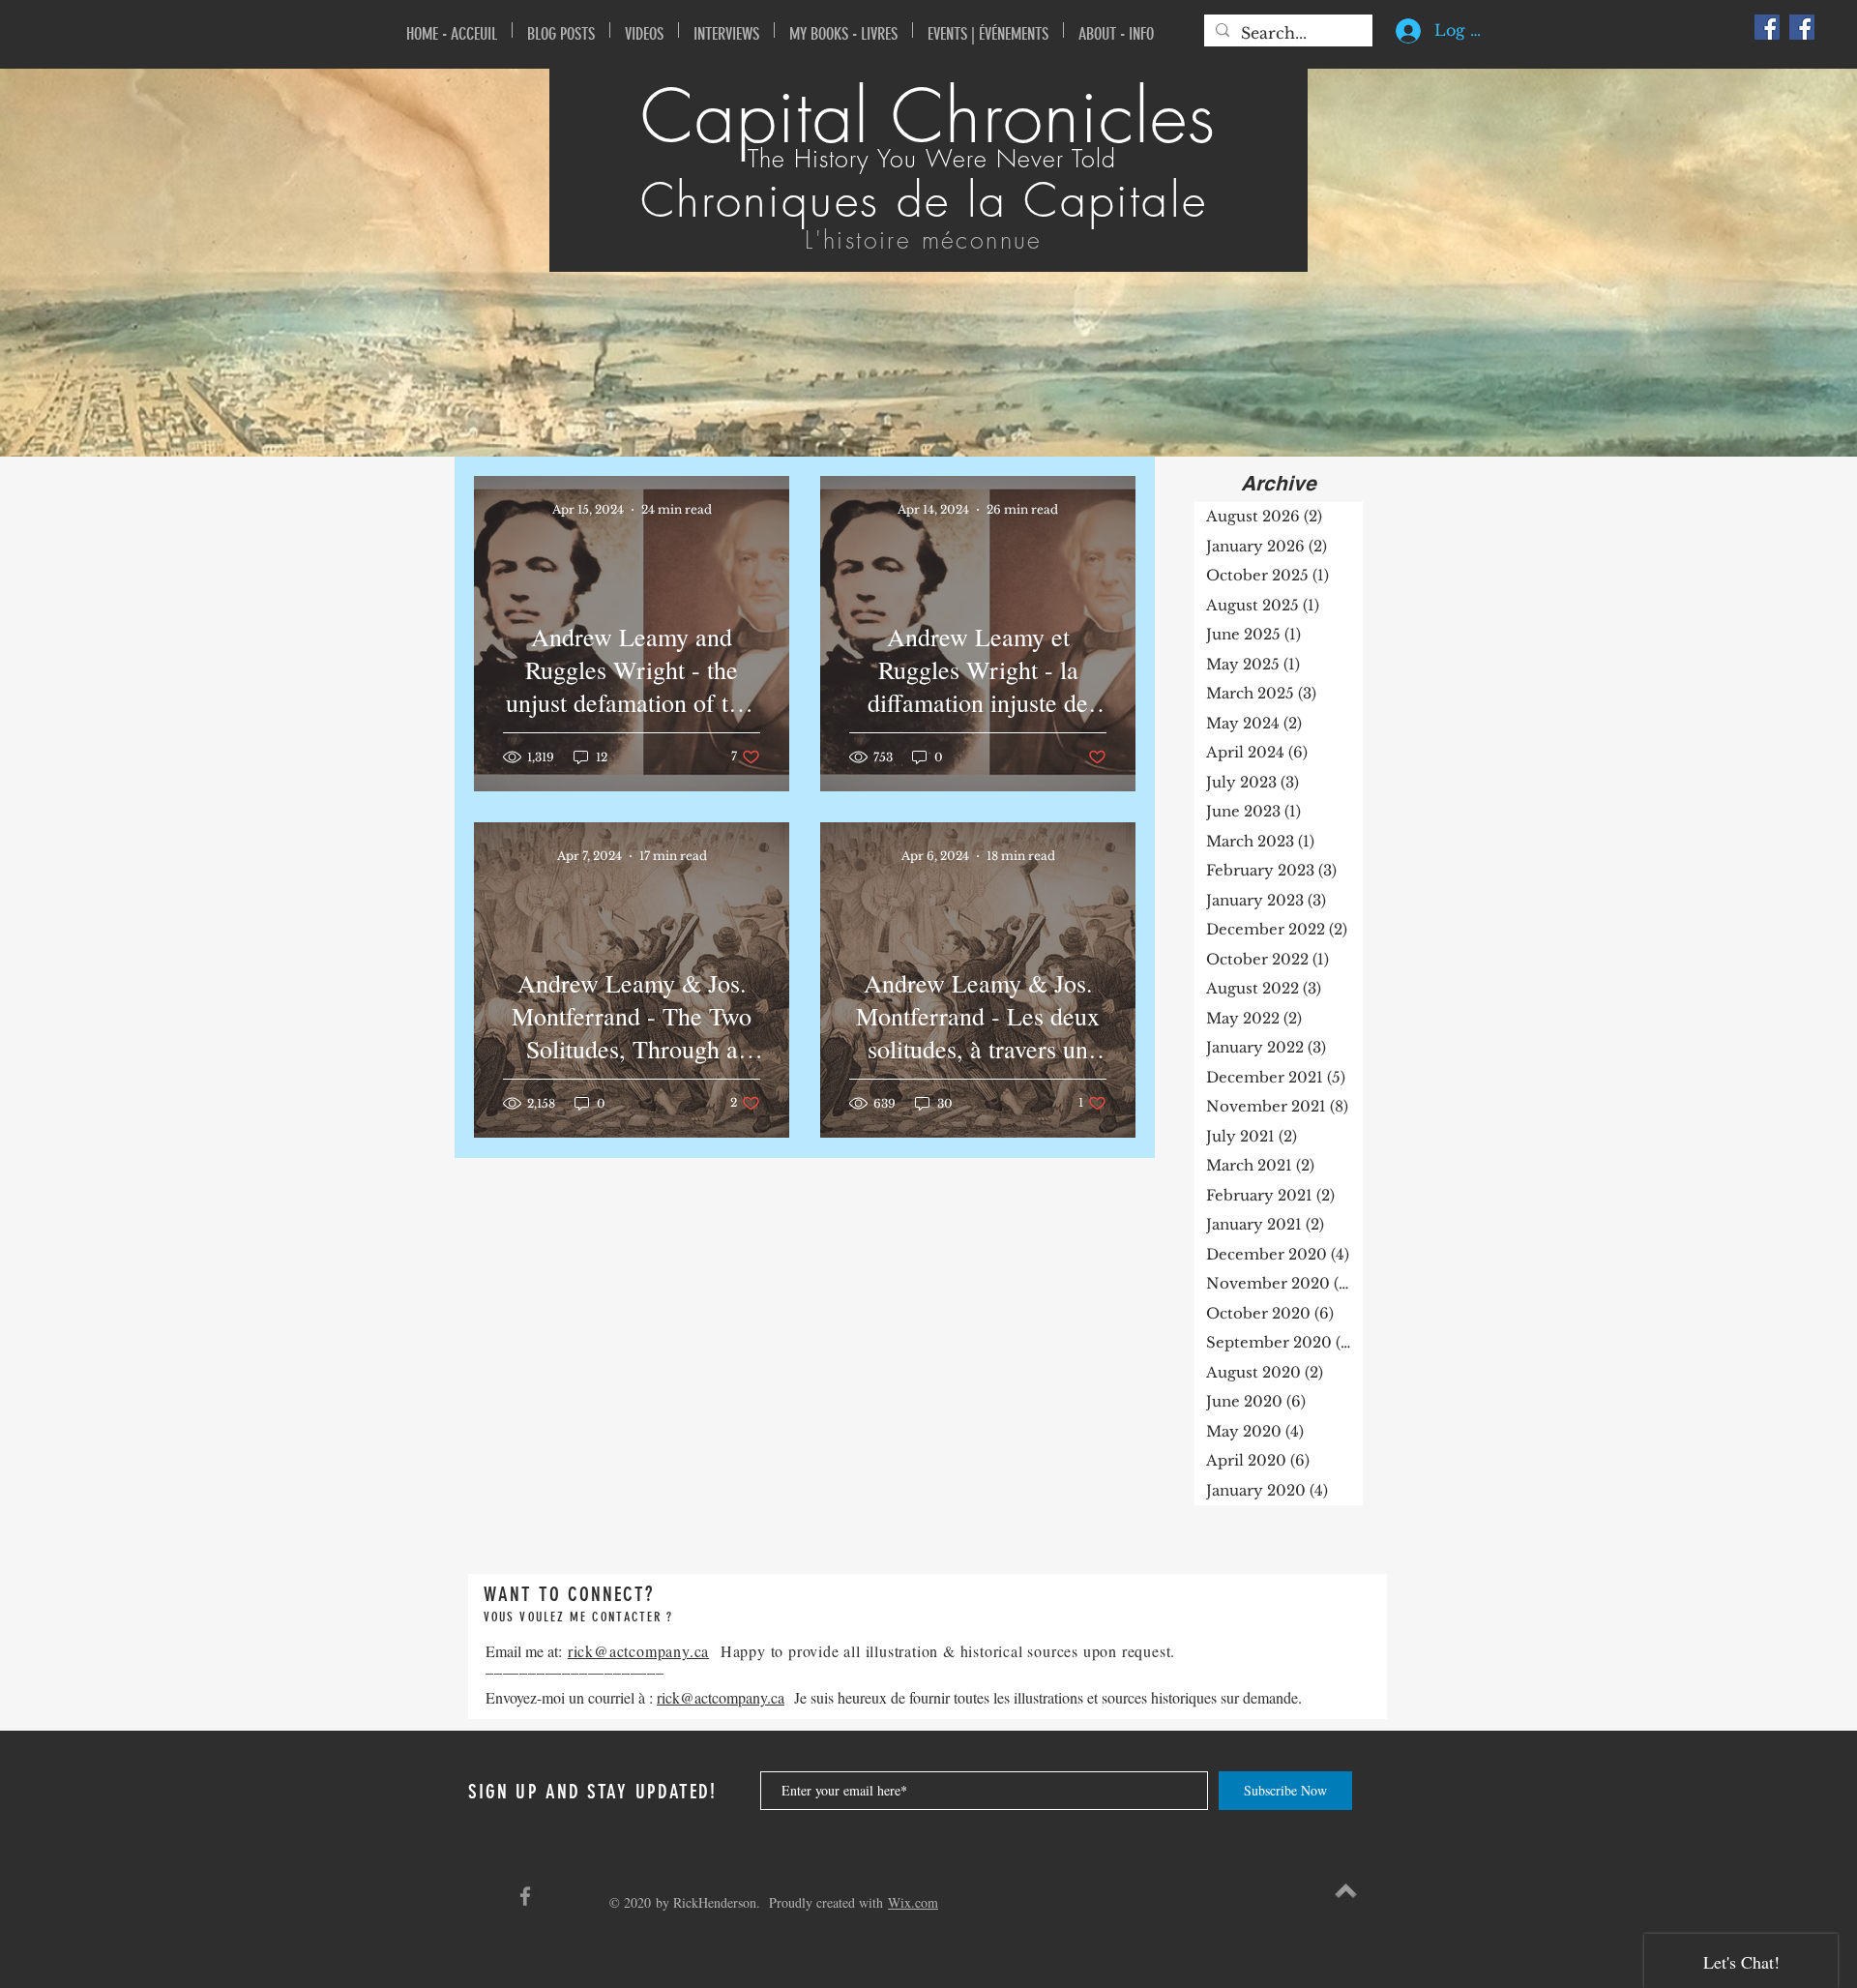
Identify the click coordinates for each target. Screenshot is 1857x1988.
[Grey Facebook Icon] (525, 1896)
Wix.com (913, 1902)
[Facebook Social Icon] (1802, 27)
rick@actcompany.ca (638, 1651)
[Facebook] (1767, 27)
